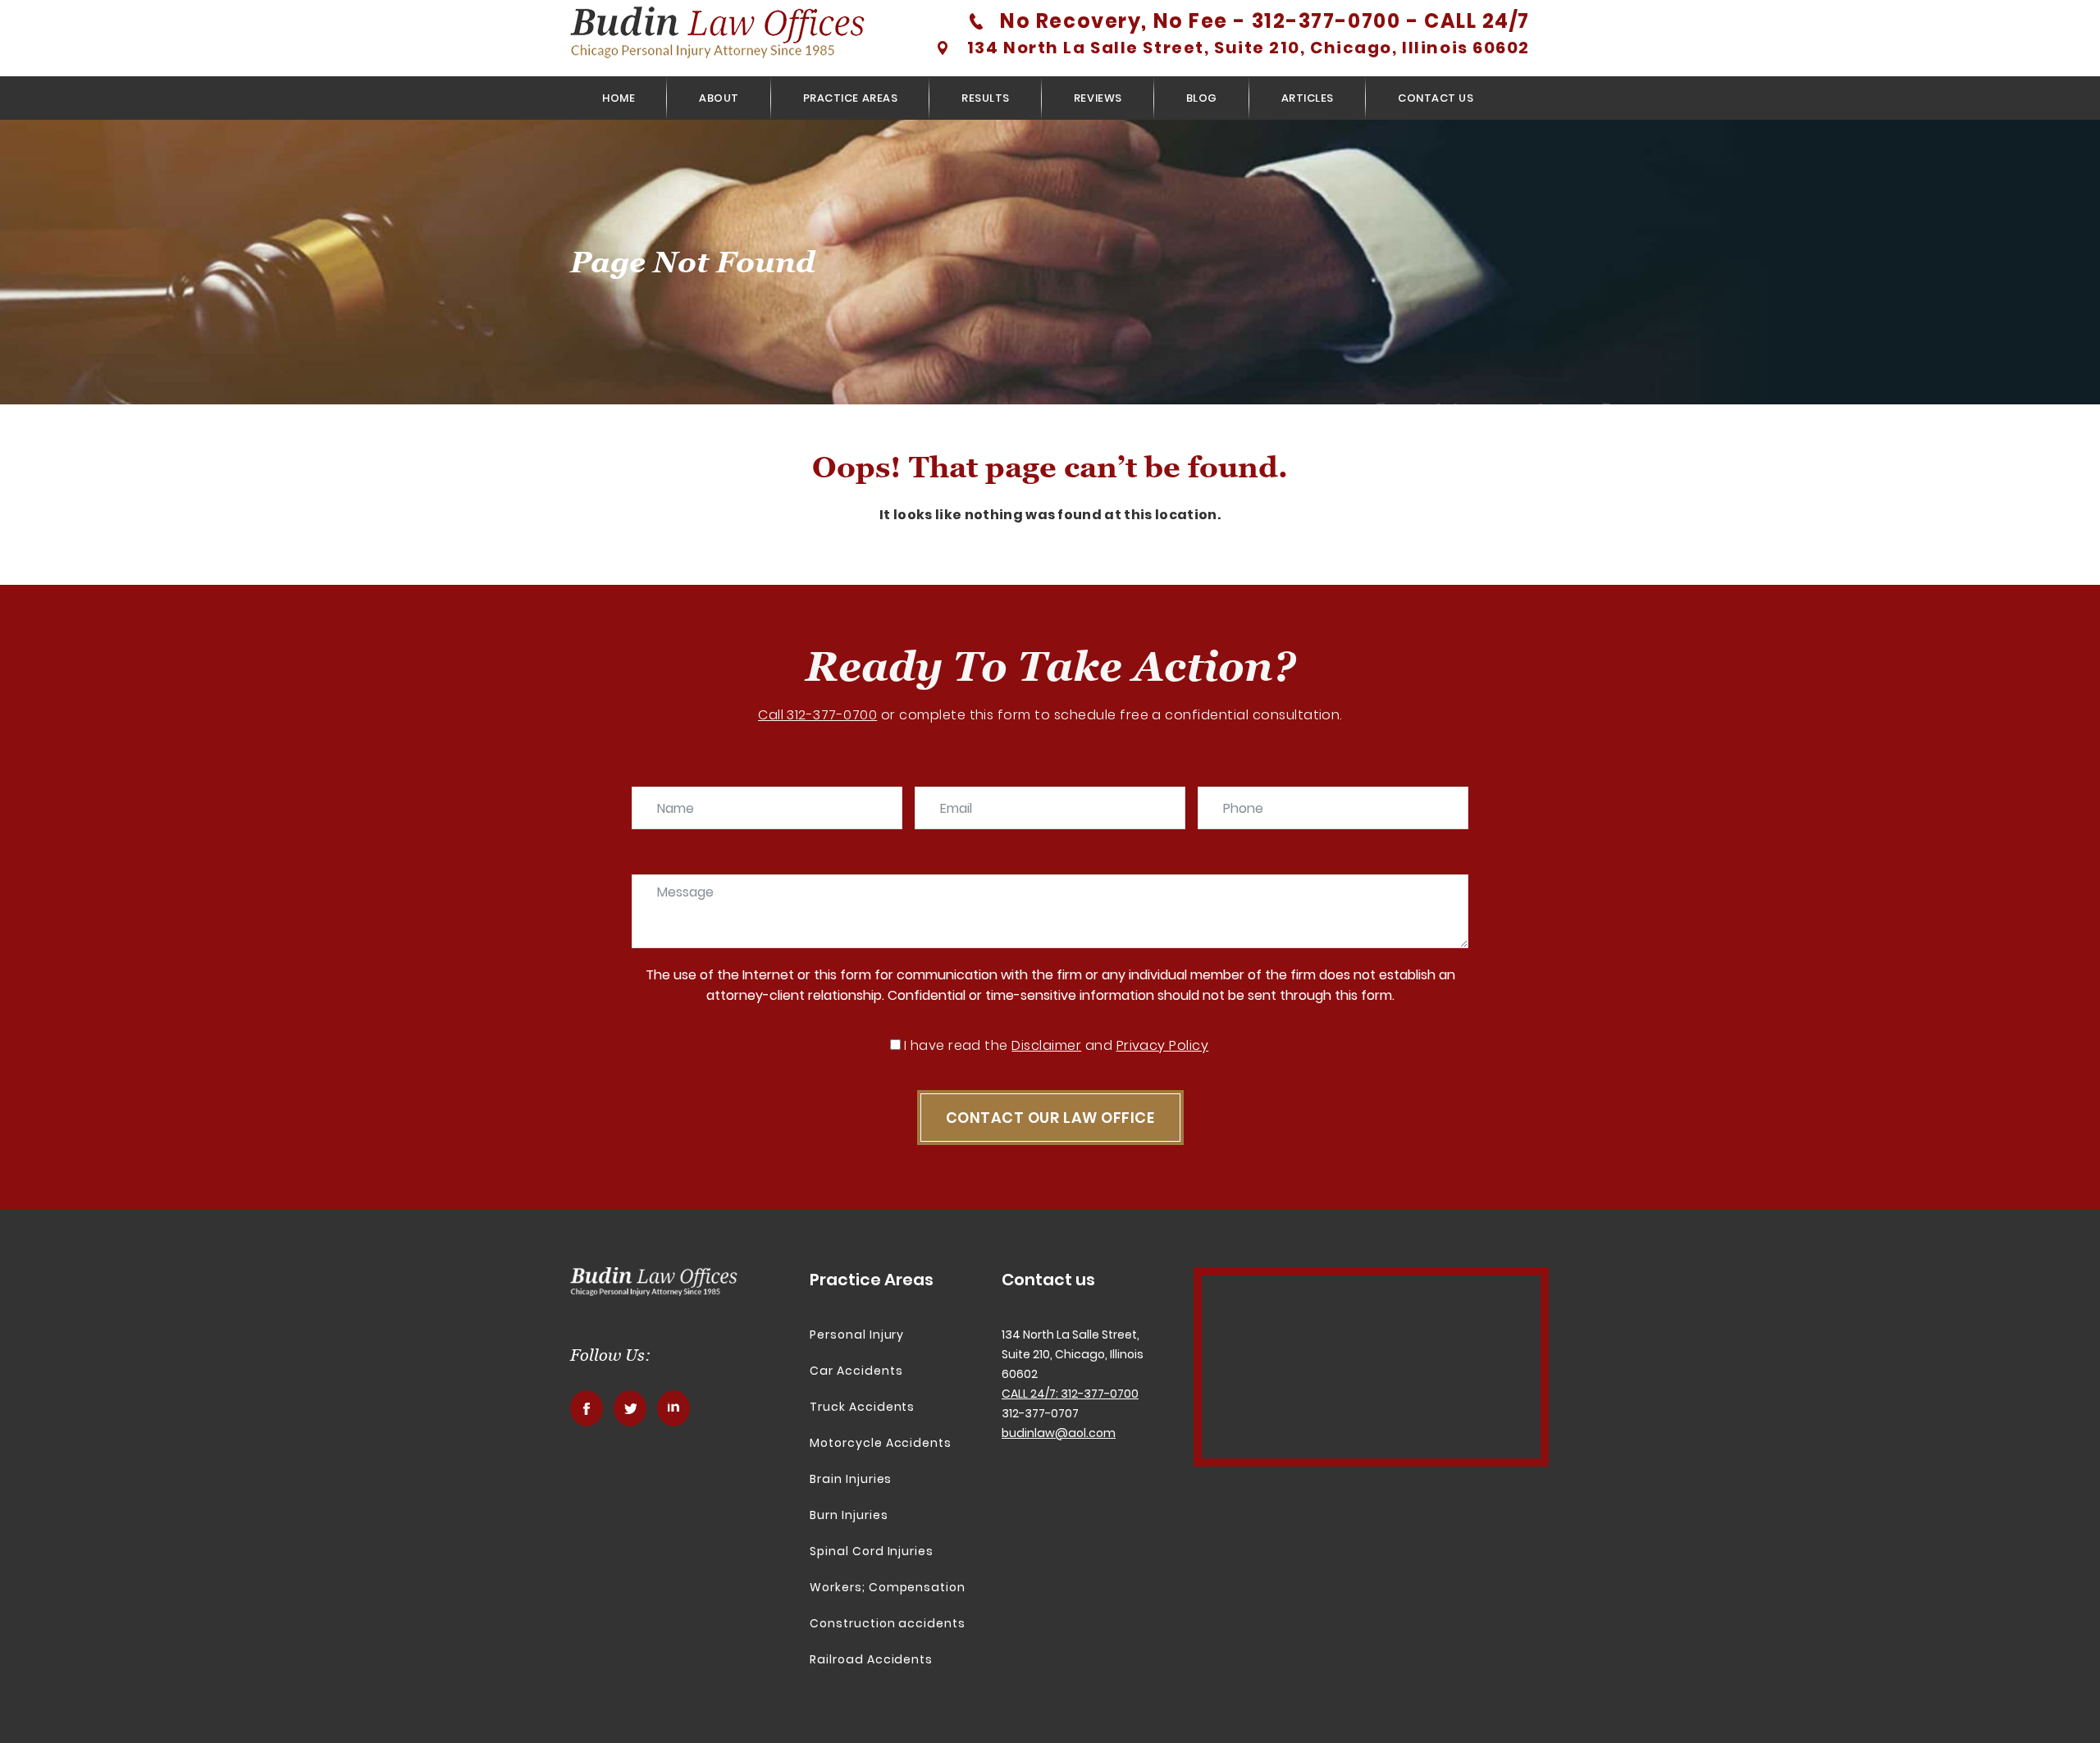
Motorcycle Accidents (881, 1443)
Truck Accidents (862, 1407)
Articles (1308, 98)
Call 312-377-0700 (817, 715)
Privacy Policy (1163, 1045)
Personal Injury (857, 1335)
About (719, 98)
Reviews (1098, 98)
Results (986, 98)
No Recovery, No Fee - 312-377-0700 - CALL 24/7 (1265, 21)
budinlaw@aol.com (1059, 1433)
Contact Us (1436, 98)
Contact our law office (1050, 1118)
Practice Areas (850, 98)
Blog (1202, 98)
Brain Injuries (851, 1479)
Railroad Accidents (871, 1659)
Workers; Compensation (888, 1587)
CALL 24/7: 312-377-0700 (1070, 1394)
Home (619, 98)
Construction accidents (888, 1623)
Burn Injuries (849, 1515)
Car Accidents (856, 1371)
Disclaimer (1046, 1045)
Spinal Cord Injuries (872, 1551)
